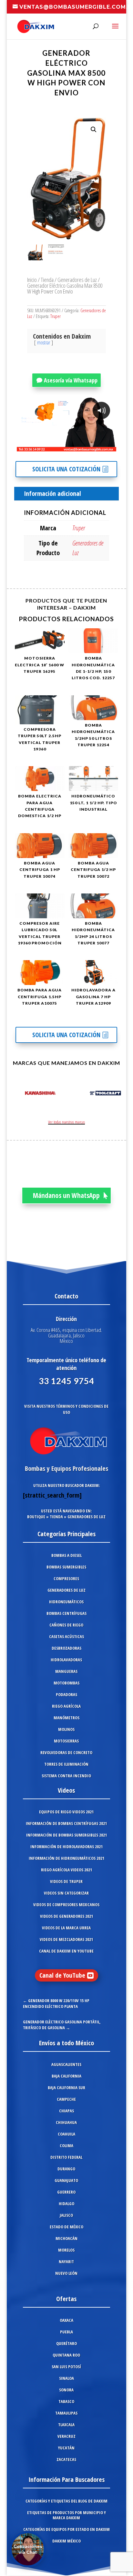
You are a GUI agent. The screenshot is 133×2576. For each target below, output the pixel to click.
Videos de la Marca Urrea (66, 1928)
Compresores (66, 1578)
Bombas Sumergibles (66, 1567)
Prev (18, 1094)
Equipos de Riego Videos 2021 (66, 1812)
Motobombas (66, 1683)
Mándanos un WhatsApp (66, 1195)
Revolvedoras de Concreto (66, 1752)
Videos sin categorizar (66, 1893)
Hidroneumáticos (66, 1602)
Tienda (47, 280)
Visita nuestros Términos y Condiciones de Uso (66, 1409)
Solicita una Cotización (66, 469)
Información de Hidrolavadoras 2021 (66, 1847)
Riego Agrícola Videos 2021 (66, 1870)
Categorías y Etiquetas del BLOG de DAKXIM (66, 2501)
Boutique (36, 1517)
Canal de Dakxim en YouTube (66, 1951)
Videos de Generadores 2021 (66, 1916)
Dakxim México (66, 2541)
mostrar (44, 343)
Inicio (32, 280)
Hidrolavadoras (66, 1660)
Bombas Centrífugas (66, 1613)
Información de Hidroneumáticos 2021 (66, 1858)
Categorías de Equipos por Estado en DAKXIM (66, 2529)
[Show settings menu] (73, 446)
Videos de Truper (66, 1881)
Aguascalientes (66, 2064)
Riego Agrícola (66, 1706)
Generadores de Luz (77, 280)
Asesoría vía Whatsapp (71, 380)
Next (115, 1094)
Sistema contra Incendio (66, 1776)
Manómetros (66, 1718)
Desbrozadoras (66, 1648)
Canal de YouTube (62, 1975)
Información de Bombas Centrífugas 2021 (66, 1823)
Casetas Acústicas (66, 1636)
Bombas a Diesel (66, 1555)
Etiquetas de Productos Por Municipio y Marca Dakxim (66, 2515)
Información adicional (52, 493)
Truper (56, 316)
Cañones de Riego (66, 1625)
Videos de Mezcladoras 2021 (66, 1939)
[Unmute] (61, 446)
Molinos (66, 1729)
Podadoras (66, 1694)
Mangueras (66, 1671)
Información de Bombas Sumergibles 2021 (66, 1835)
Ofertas (66, 2299)
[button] (94, 130)
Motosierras (66, 1741)
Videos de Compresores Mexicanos (66, 1905)
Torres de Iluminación (66, 1764)
